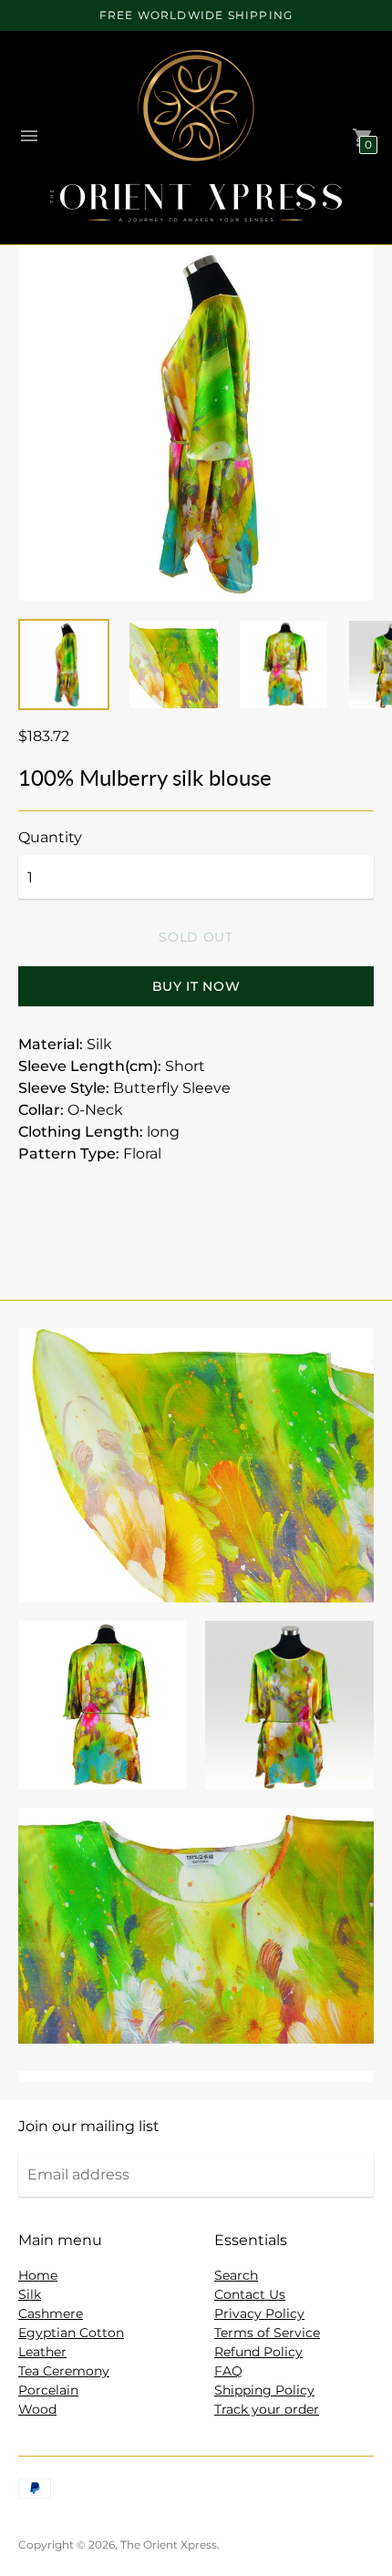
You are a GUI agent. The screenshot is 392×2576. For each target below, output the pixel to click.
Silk (30, 2294)
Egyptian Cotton (71, 2333)
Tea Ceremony (64, 2371)
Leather (42, 2352)
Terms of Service (267, 2333)
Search (236, 2275)
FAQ (228, 2371)
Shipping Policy (264, 2390)
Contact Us (250, 2294)
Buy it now (196, 986)
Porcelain (48, 2390)
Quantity (50, 838)
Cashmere (51, 2313)
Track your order (267, 2409)
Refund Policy (258, 2352)
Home (38, 2275)
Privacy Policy (259, 2313)
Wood (37, 2409)
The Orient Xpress (169, 2545)
